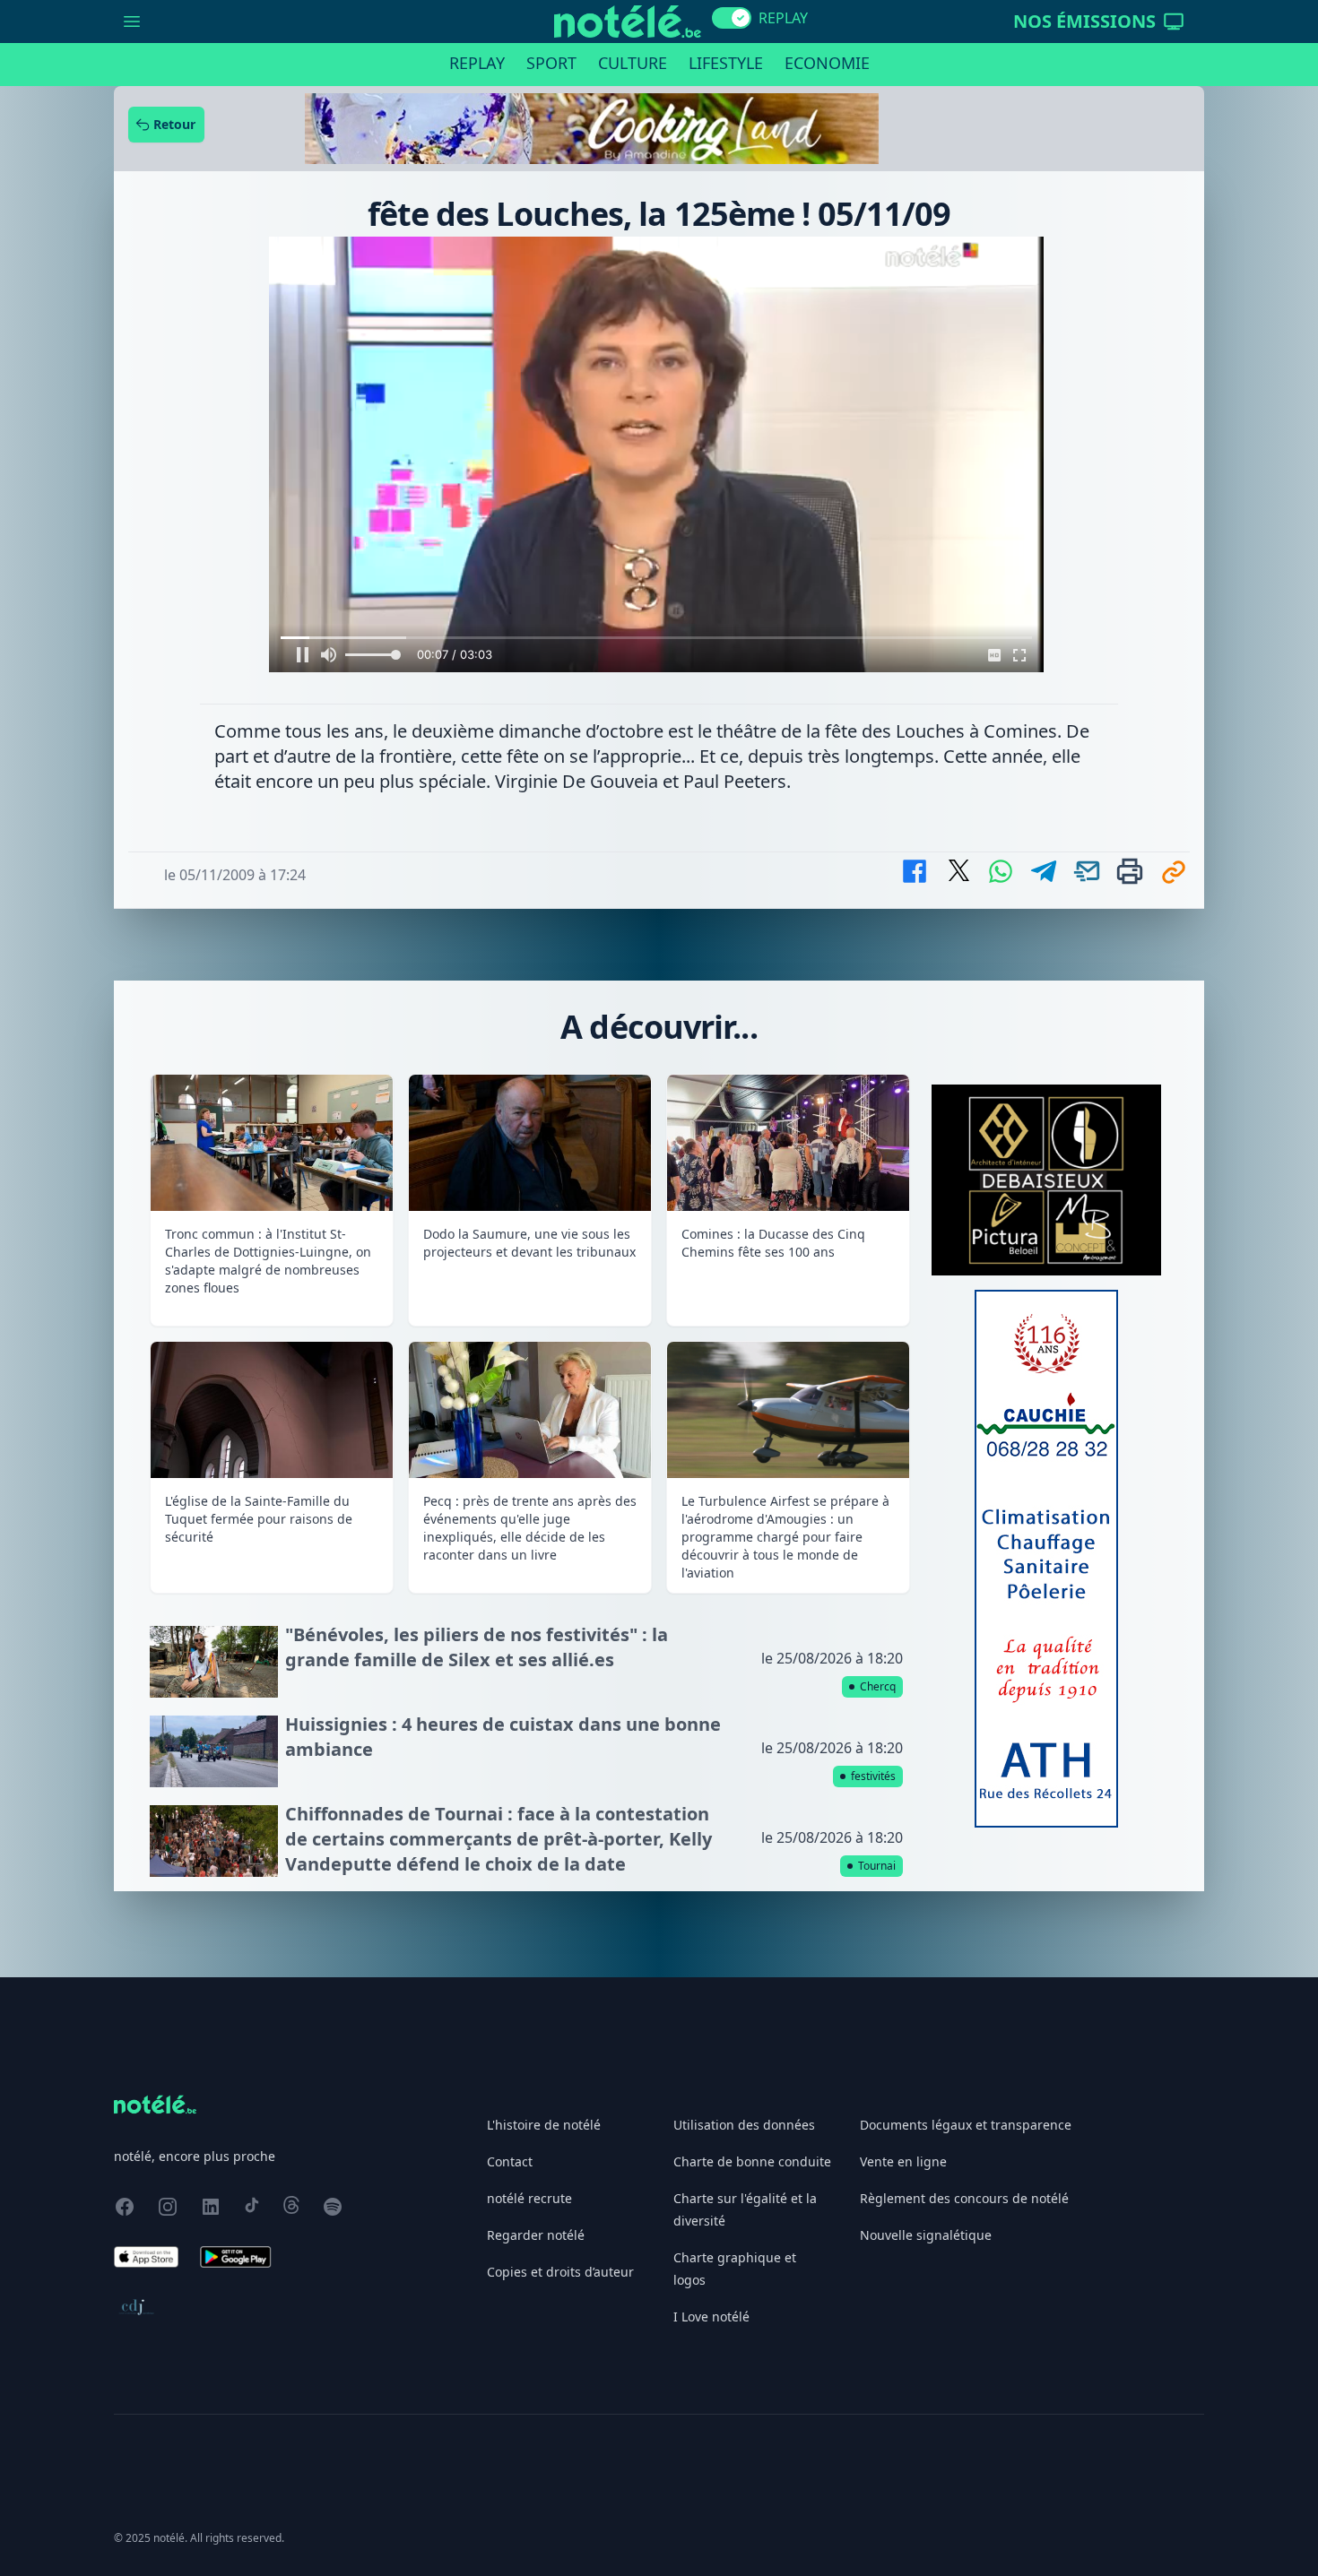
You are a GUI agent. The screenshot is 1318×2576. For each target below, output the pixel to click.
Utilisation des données (744, 2125)
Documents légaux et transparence (966, 2125)
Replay (477, 63)
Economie (827, 63)
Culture (633, 63)
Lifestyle (726, 63)
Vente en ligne (903, 2161)
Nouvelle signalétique (926, 2235)
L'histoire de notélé (544, 2125)
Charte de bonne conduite (752, 2161)
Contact (510, 2161)
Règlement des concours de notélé (964, 2198)
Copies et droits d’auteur (560, 2272)
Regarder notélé (536, 2235)
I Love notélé (711, 2317)
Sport (551, 63)
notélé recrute (529, 2198)
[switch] (732, 18)
